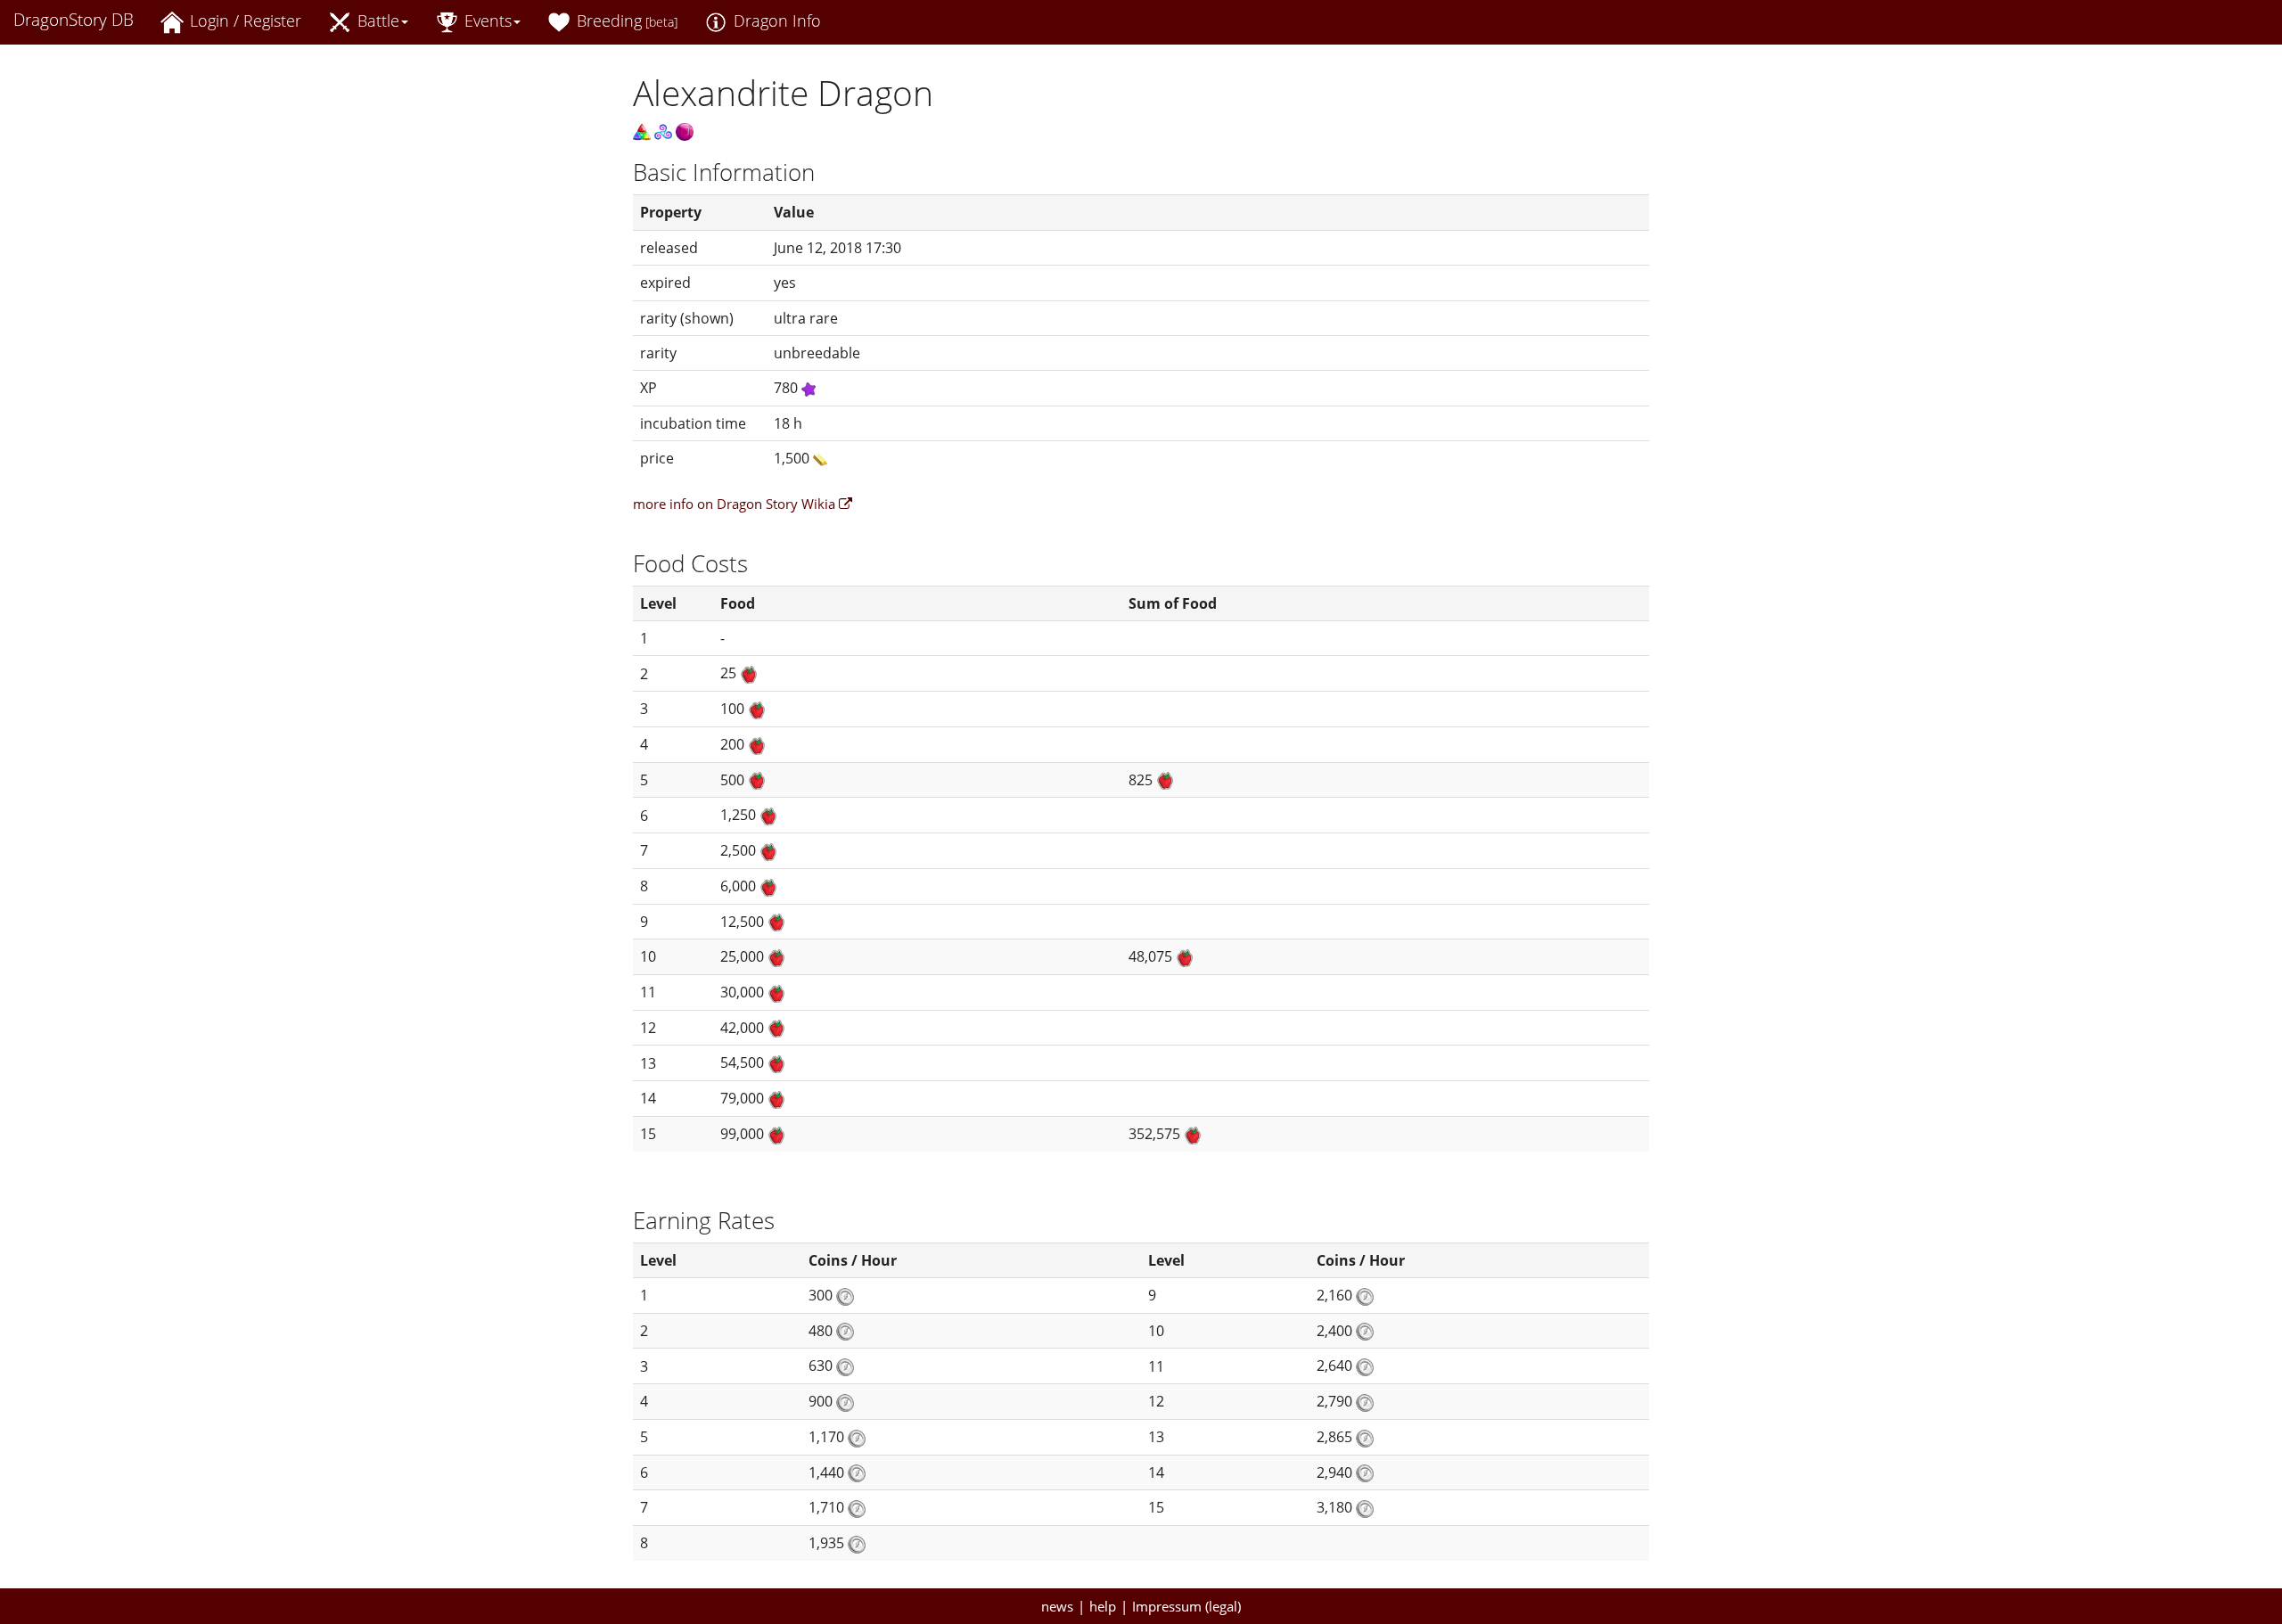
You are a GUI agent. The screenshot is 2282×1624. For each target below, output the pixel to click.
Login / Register (243, 21)
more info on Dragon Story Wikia (736, 504)
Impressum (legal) (1186, 1606)
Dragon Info (775, 21)
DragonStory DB (74, 20)
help (1103, 1606)
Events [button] (486, 21)
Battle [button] (376, 21)
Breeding (625, 21)
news (1057, 1606)
